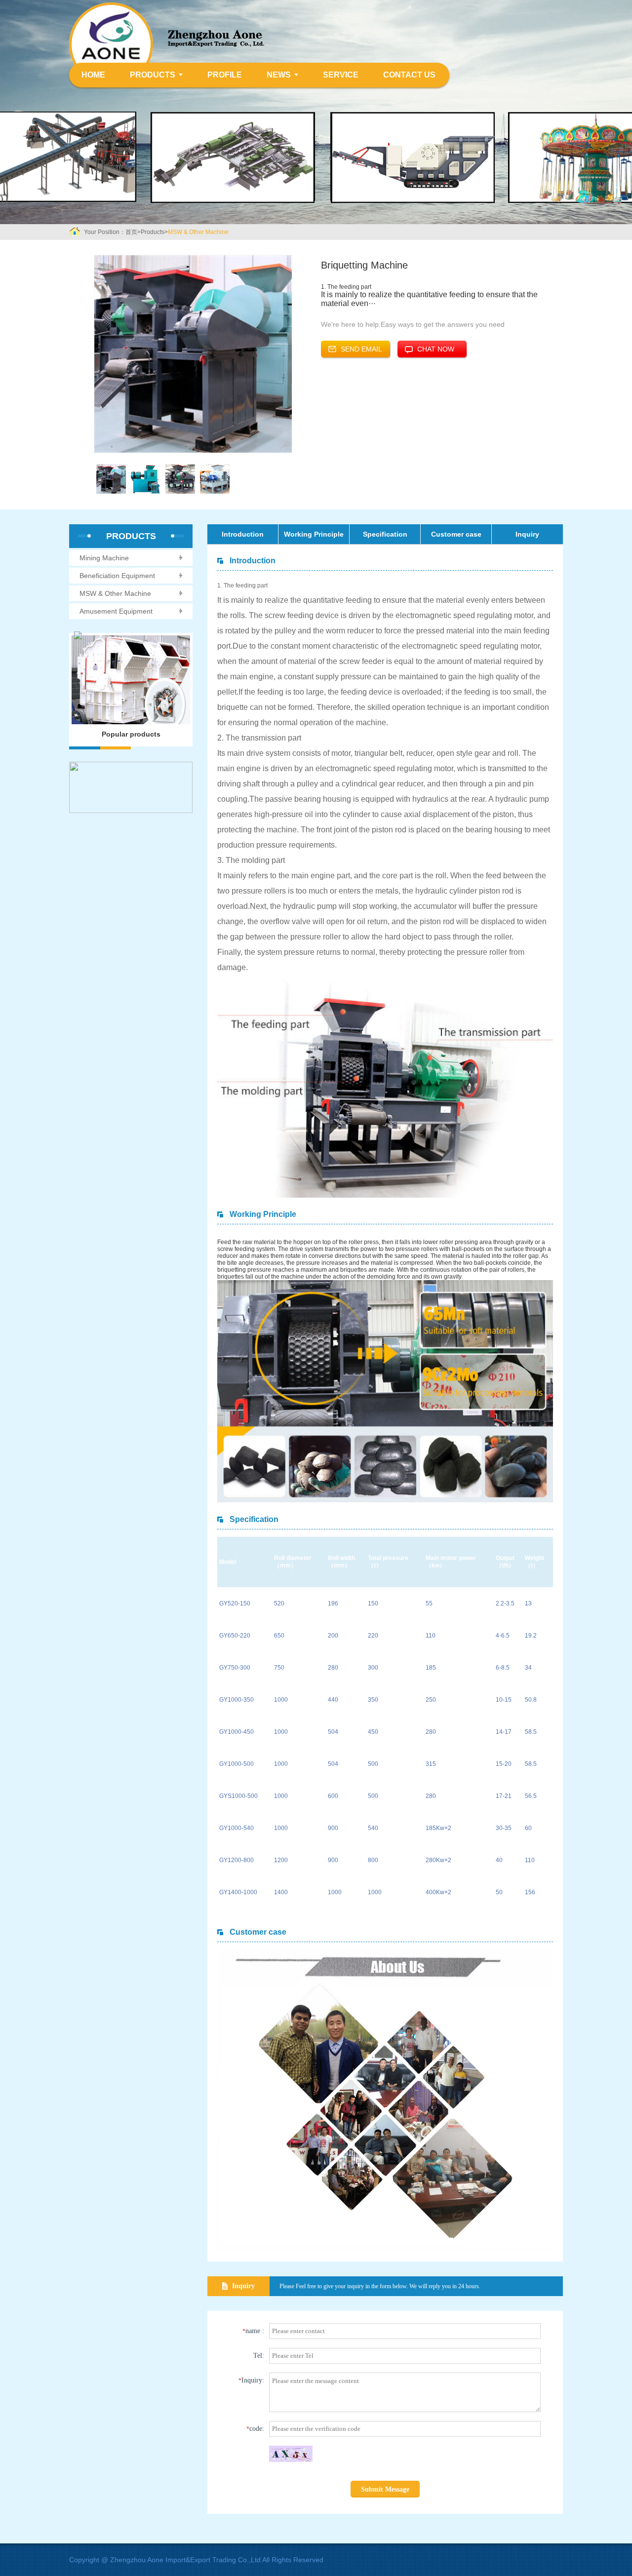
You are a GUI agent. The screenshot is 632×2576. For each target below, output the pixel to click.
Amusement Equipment (116, 611)
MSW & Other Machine (198, 232)
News (279, 75)
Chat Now (436, 349)
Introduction (243, 534)
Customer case (456, 534)
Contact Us (409, 75)
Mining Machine (104, 558)
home (93, 75)
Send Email (361, 349)
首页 (131, 232)
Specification (385, 534)
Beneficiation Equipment (117, 576)
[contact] (131, 787)
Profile (225, 75)
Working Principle (314, 534)
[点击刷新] (291, 2454)
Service (341, 75)
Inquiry (527, 534)
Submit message (385, 2489)
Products (153, 75)
